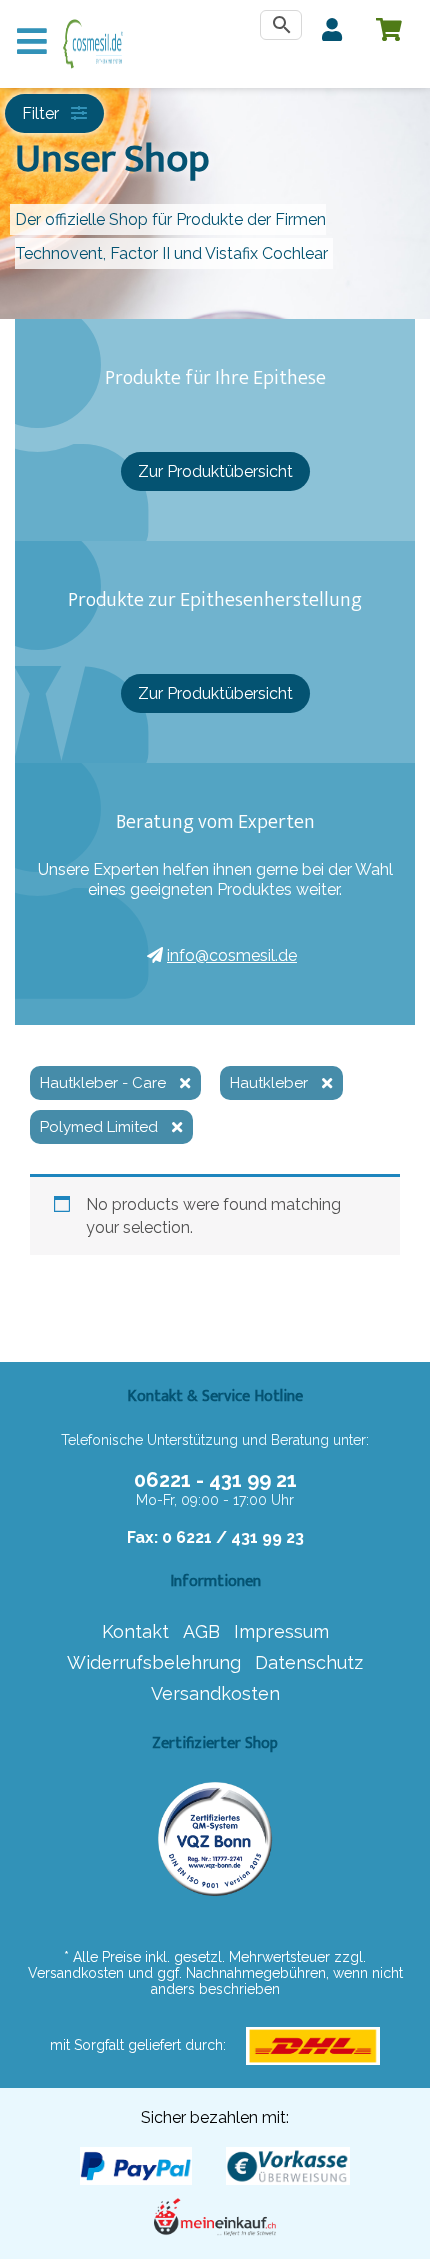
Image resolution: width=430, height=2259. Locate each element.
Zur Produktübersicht (215, 471)
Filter (42, 113)
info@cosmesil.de (232, 955)
